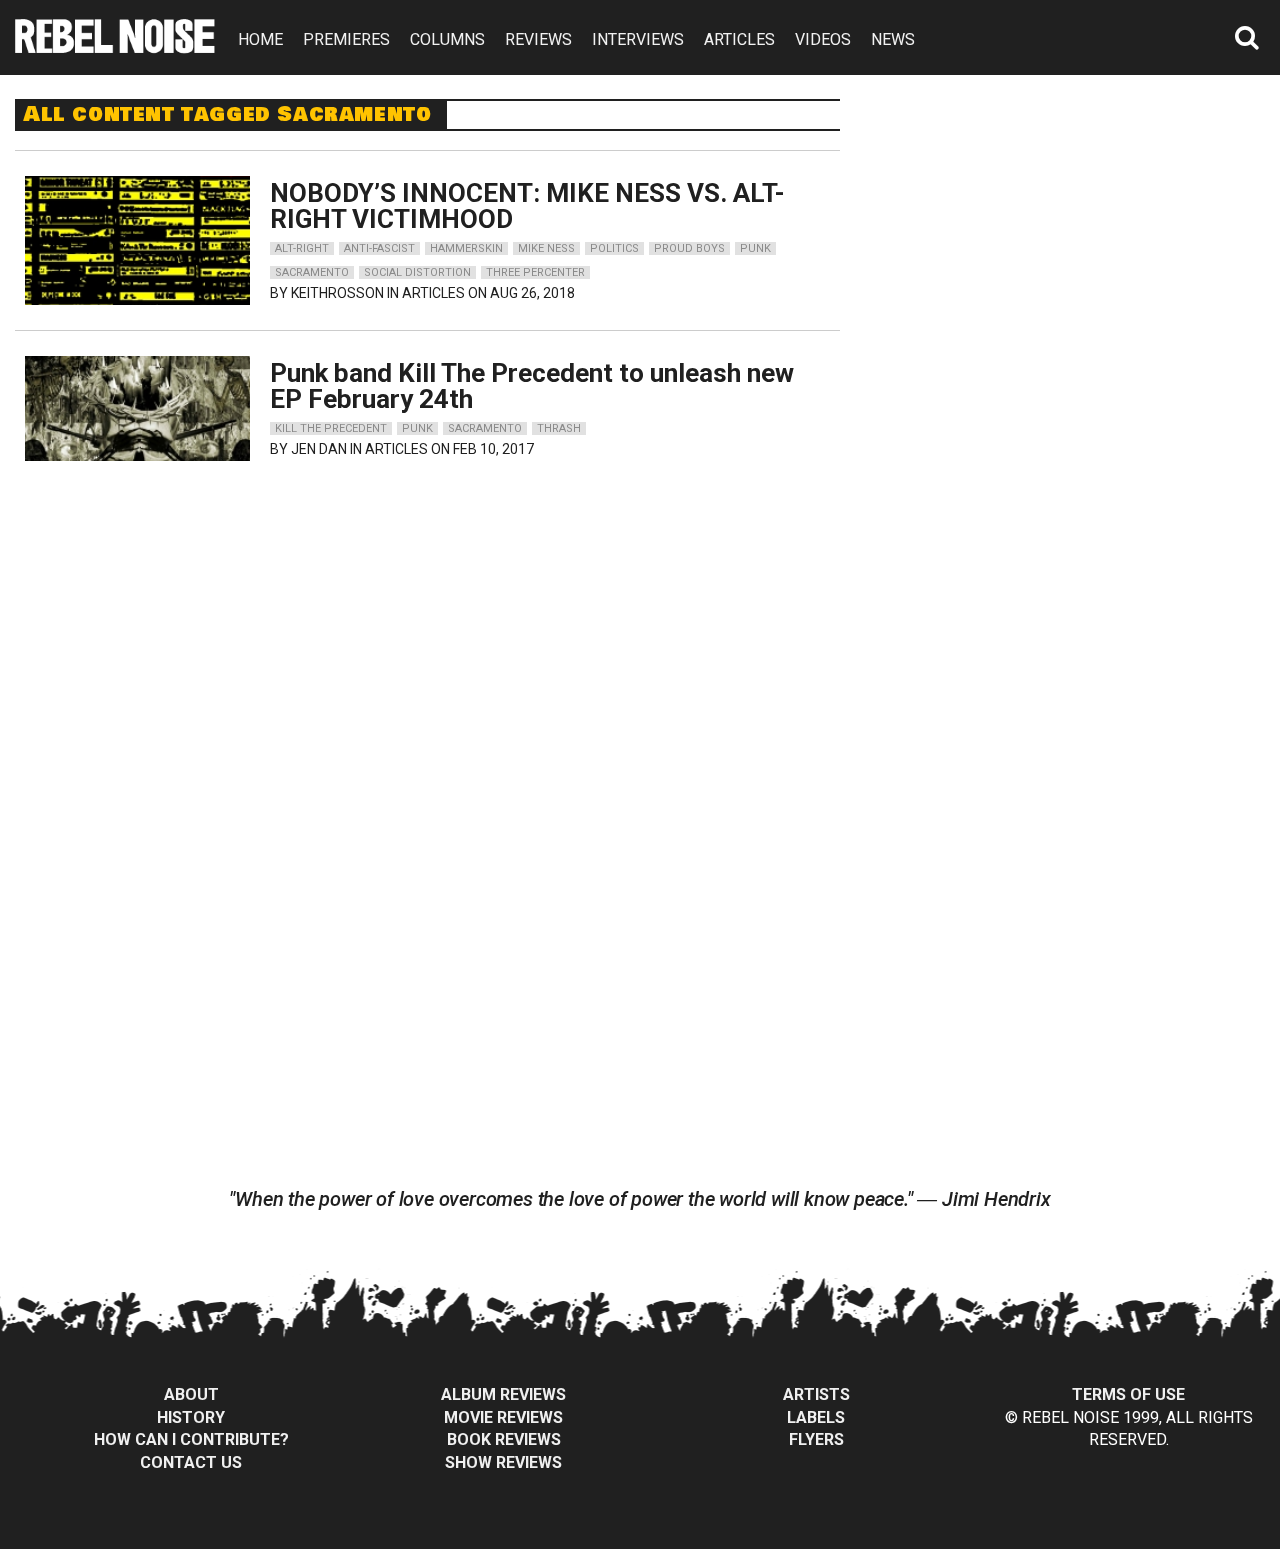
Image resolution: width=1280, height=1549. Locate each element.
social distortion (417, 272)
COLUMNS (447, 39)
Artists (816, 1394)
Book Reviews (504, 1439)
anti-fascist (379, 248)
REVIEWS (538, 39)
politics (614, 248)
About (191, 1394)
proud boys (689, 248)
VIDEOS (823, 39)
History (191, 1417)
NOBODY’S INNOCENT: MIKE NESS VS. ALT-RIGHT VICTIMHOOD (527, 206)
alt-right (302, 248)
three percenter (535, 272)
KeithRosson (337, 293)
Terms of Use (1128, 1394)
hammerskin (466, 248)
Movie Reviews (503, 1417)
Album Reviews (503, 1394)
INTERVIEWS (638, 39)
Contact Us (191, 1462)
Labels (816, 1417)
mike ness (546, 248)
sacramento (312, 272)
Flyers (816, 1439)
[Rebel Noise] (115, 46)
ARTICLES (739, 39)
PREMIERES (346, 39)
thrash (559, 428)
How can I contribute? (191, 1439)
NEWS (893, 39)
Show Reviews (503, 1462)
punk (755, 248)
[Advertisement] (1078, 224)
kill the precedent (331, 428)
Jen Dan (319, 449)
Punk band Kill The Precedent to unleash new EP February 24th (532, 386)
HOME (260, 39)
